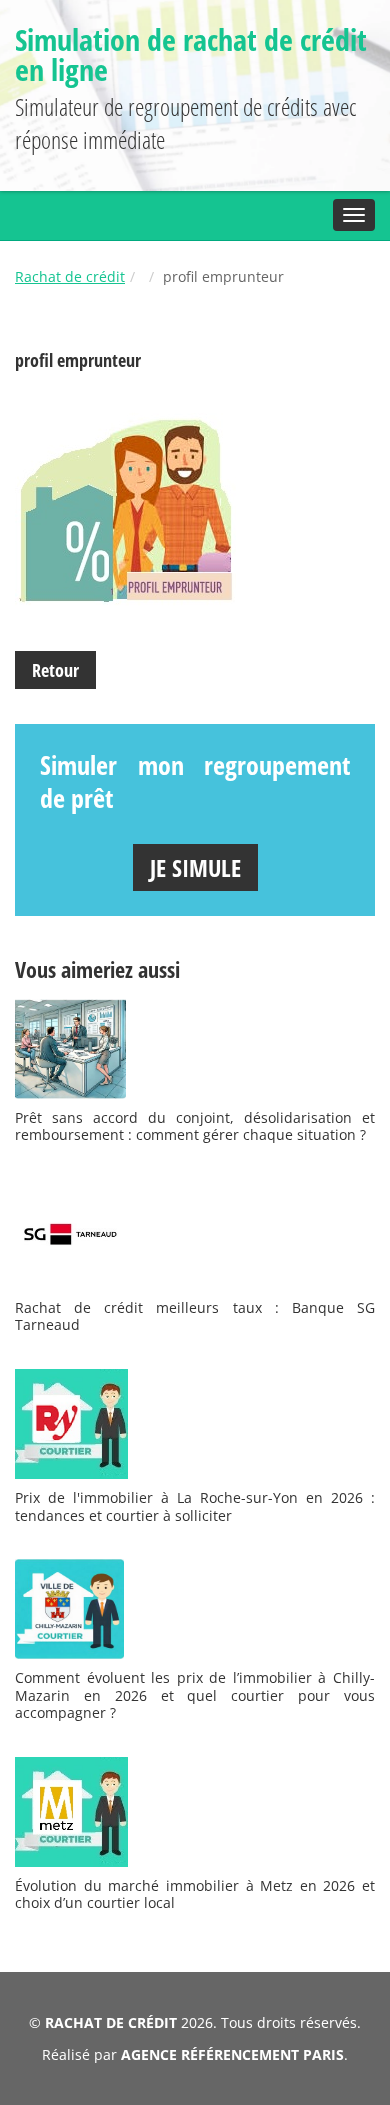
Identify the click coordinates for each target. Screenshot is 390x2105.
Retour (55, 670)
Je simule (195, 867)
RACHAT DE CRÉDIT (111, 2022)
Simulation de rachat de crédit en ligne (191, 54)
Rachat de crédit (70, 276)
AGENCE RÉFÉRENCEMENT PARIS (232, 2054)
